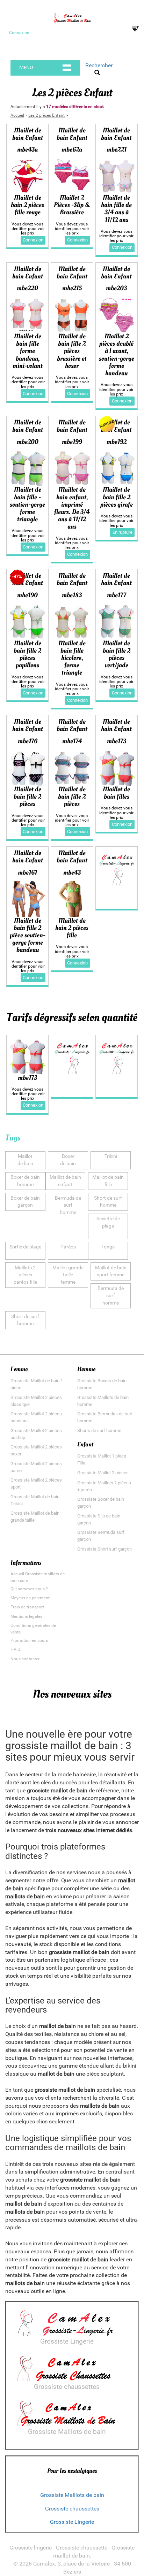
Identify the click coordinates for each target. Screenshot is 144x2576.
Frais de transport (27, 1607)
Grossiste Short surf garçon (105, 1549)
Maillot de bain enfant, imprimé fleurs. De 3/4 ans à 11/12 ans (72, 508)
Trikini (111, 1156)
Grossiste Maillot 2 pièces (103, 1473)
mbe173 (27, 1078)
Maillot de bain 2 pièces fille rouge (27, 205)
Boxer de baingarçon (25, 1202)
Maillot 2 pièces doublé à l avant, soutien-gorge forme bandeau (117, 355)
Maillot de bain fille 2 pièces (27, 797)
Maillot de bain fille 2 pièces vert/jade (117, 654)
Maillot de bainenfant (65, 1181)
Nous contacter (25, 1659)
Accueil (17, 115)
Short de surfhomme (108, 1202)
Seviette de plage (108, 1222)
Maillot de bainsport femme (111, 1271)
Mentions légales (26, 1616)
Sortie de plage (25, 1247)
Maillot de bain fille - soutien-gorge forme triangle (27, 504)
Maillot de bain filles (116, 793)
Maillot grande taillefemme (68, 1275)
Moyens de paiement (30, 1598)
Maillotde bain (25, 1160)
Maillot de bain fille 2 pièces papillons (27, 654)
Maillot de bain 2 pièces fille (72, 928)
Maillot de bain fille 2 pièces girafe (117, 497)
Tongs (108, 1247)
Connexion (19, 33)
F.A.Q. (16, 1650)
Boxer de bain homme (25, 1181)
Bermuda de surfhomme (68, 1205)
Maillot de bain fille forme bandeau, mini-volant (28, 351)
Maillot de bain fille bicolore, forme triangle (72, 658)
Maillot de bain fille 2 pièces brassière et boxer (72, 351)
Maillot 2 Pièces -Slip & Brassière (72, 205)
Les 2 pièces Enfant (46, 115)
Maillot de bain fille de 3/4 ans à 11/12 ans (116, 209)
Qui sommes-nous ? (29, 1589)
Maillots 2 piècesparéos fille (25, 1275)
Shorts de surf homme (99, 1431)
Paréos (68, 1247)
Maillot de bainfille (108, 1181)
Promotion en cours (29, 1640)
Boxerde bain (68, 1160)
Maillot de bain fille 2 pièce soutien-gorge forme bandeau (28, 935)
